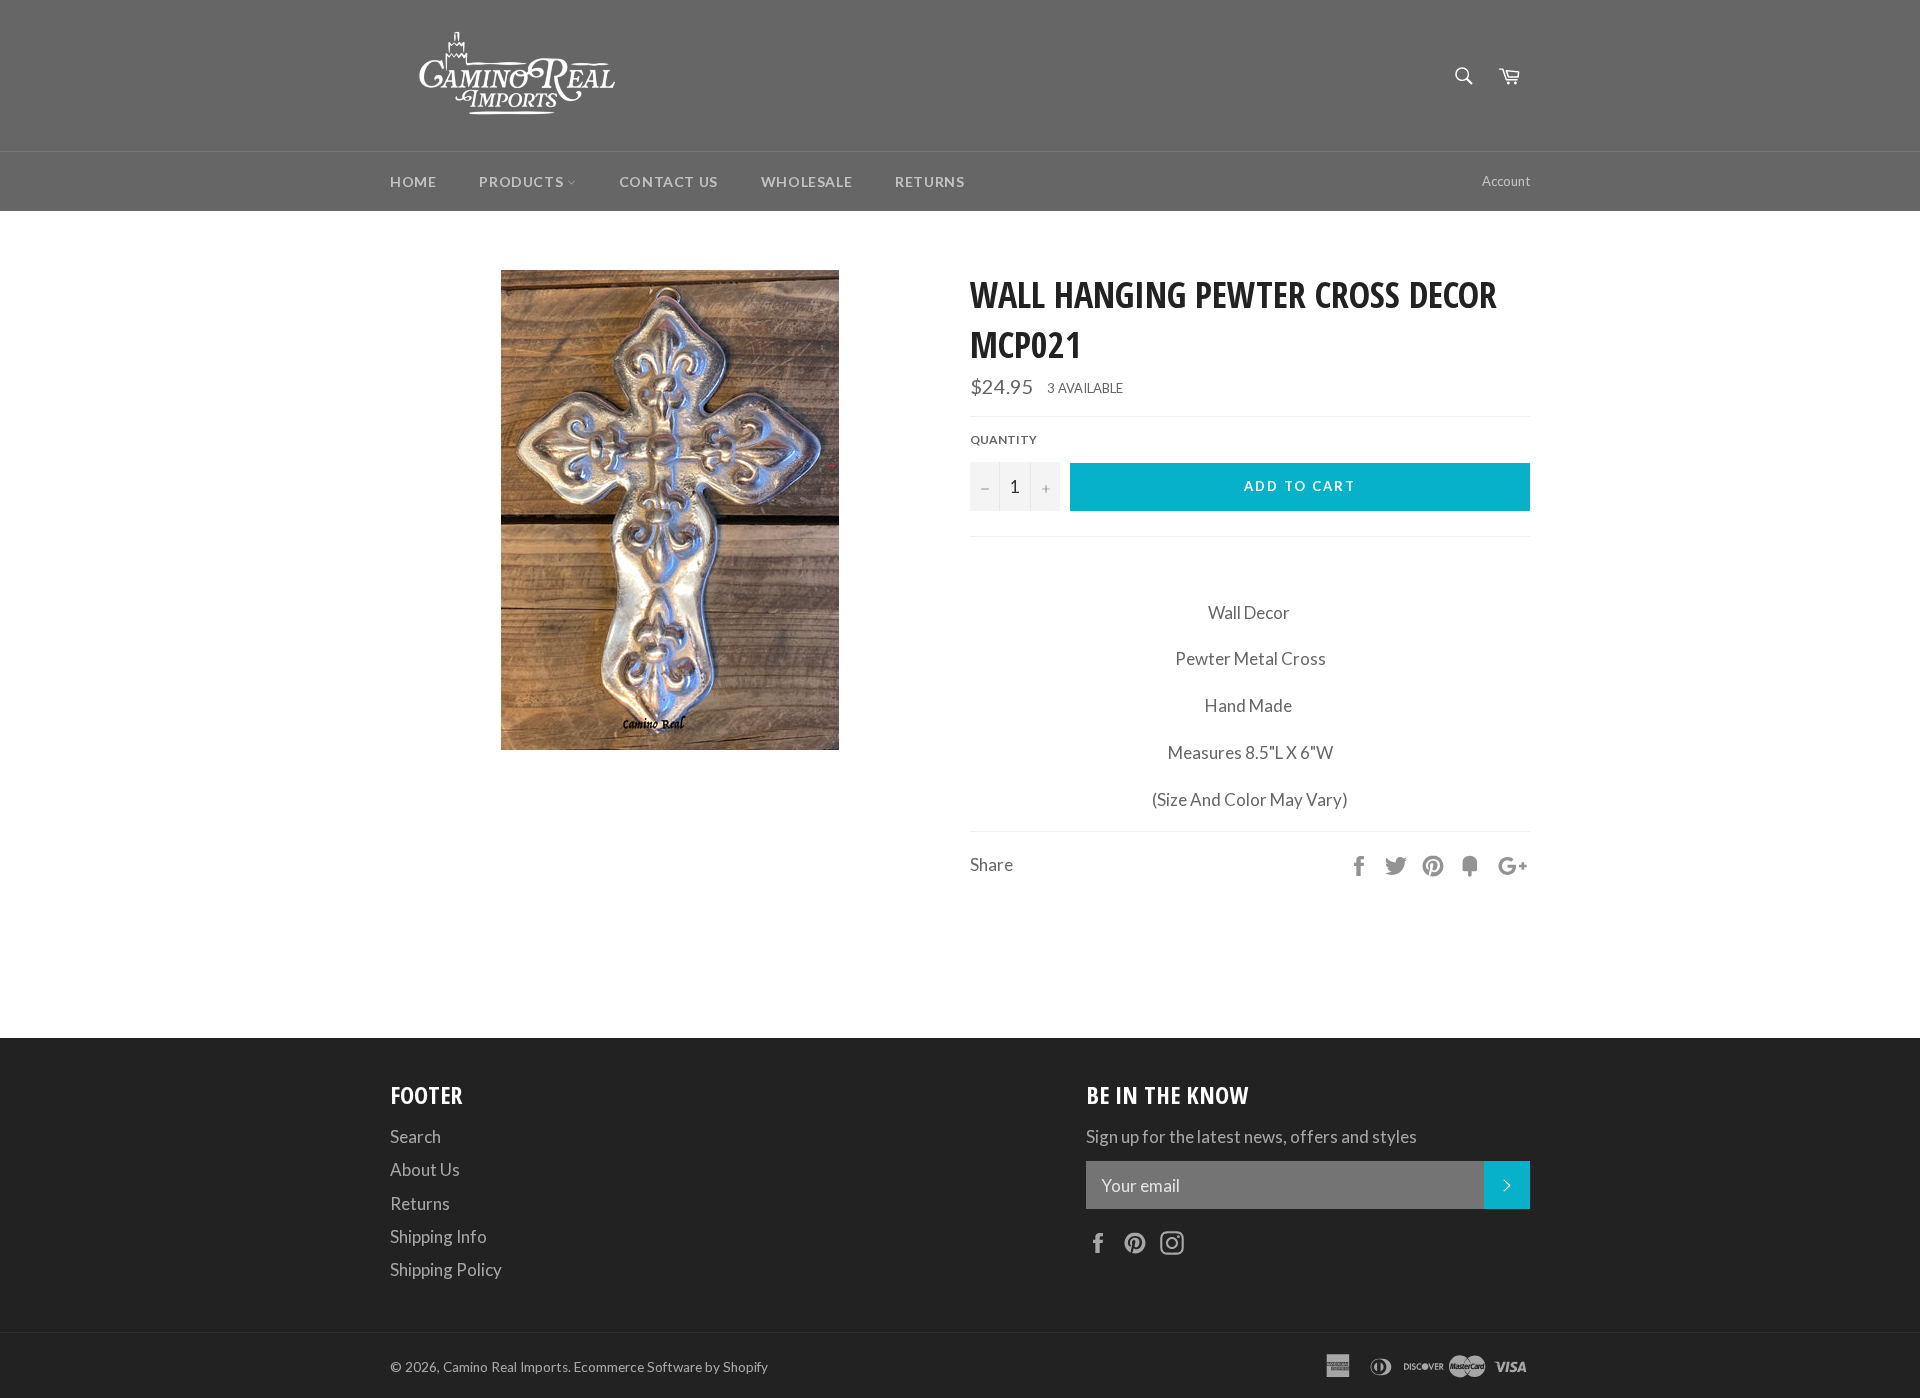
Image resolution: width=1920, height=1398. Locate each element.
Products (522, 181)
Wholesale (806, 181)
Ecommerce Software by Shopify (671, 1367)
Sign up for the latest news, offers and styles (1251, 1136)
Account (1506, 181)
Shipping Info (438, 1236)
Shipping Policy (446, 1269)
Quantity (1003, 439)
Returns (929, 181)
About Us (425, 1169)
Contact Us (668, 181)
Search (415, 1136)
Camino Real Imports (505, 1367)
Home (413, 181)
